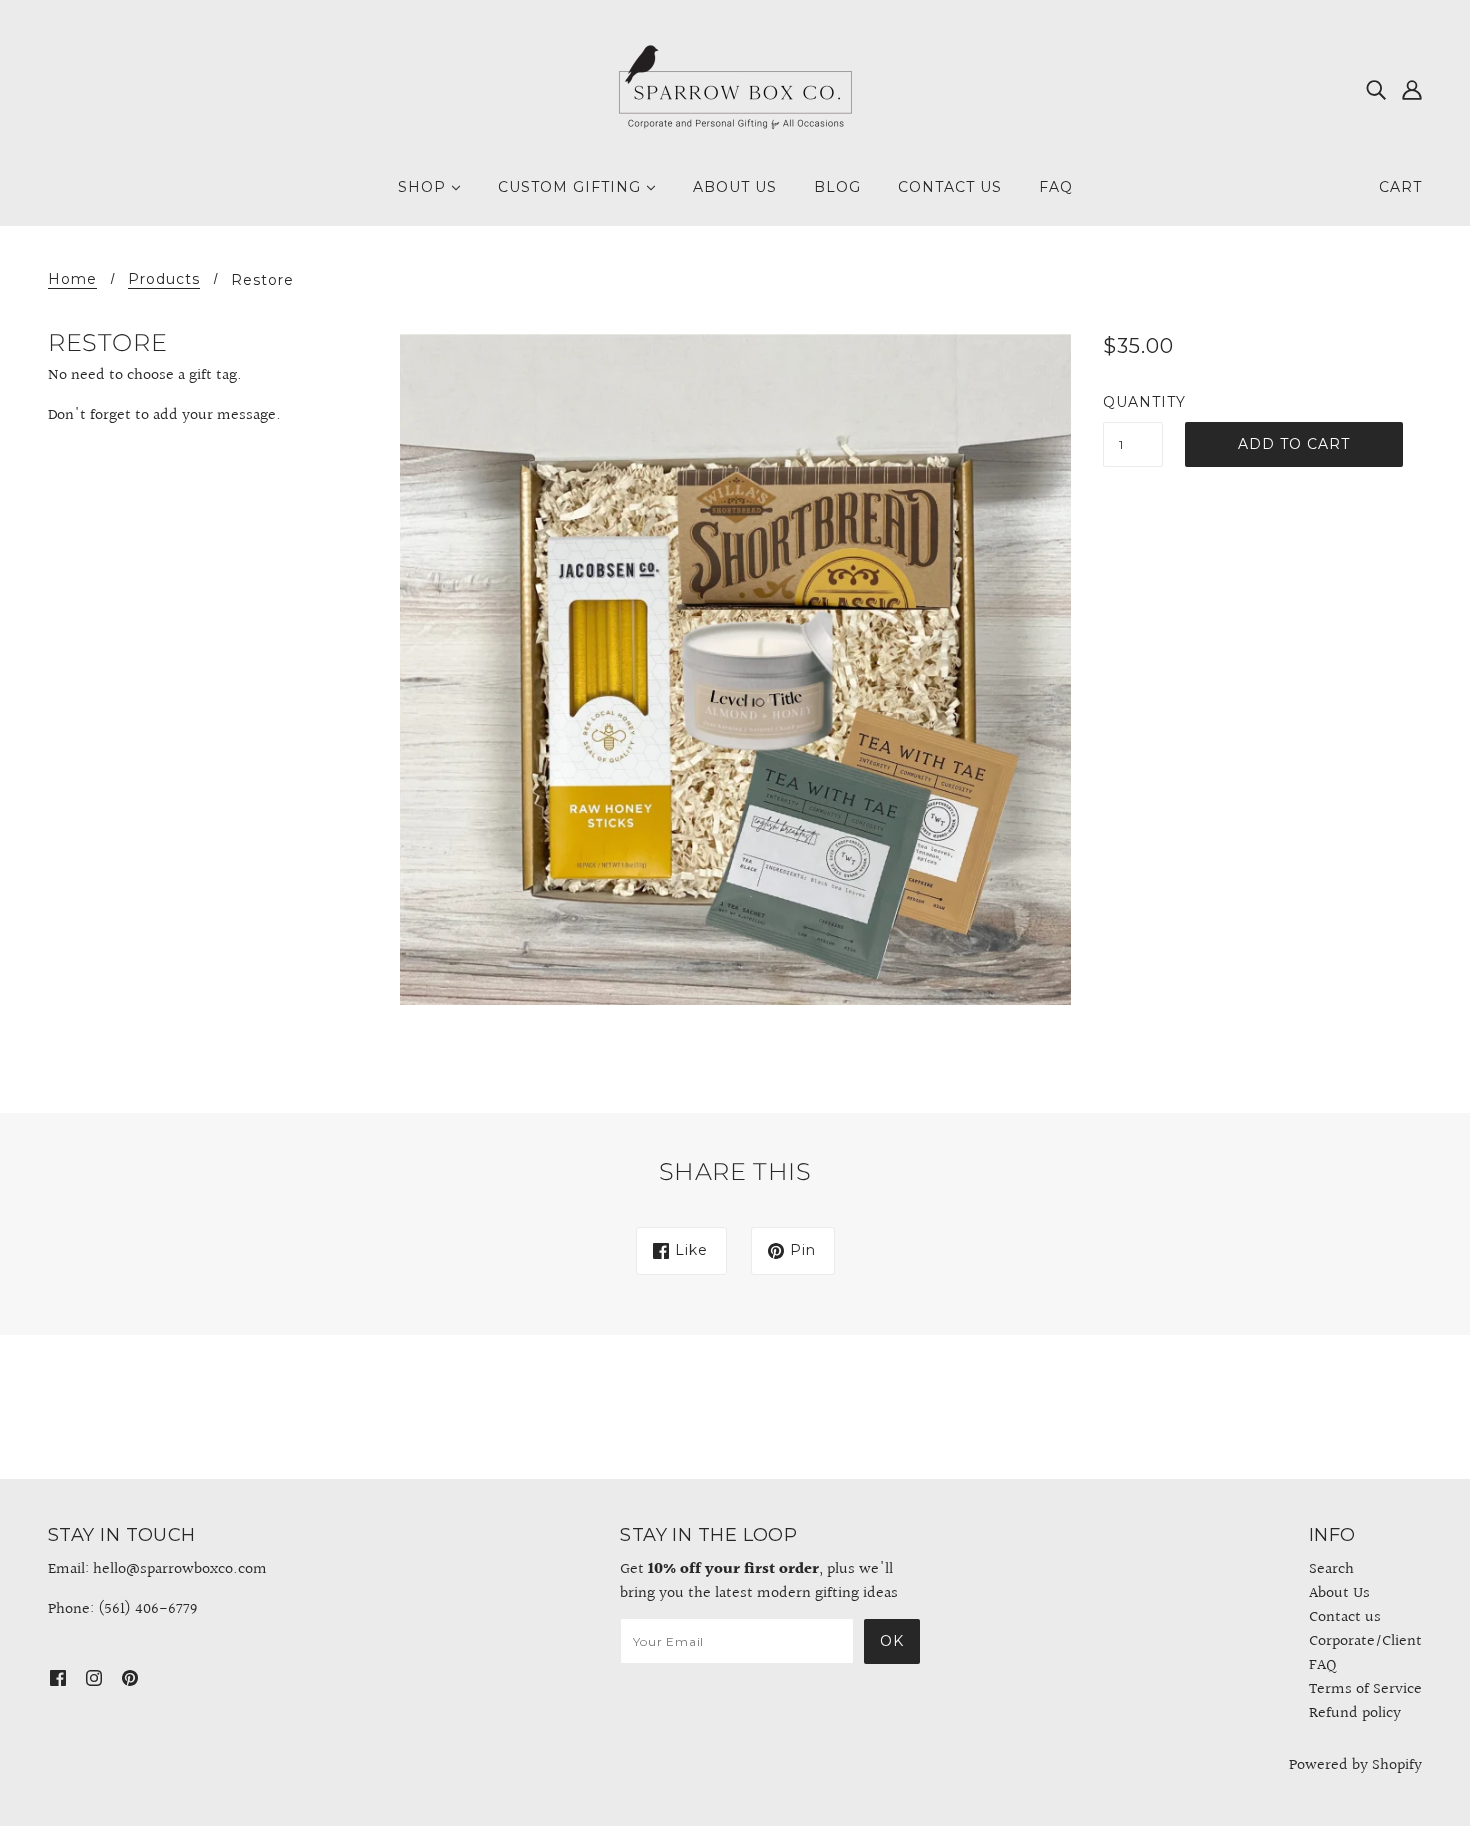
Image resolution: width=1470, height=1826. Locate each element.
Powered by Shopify (1355, 1765)
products (164, 280)
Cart (1400, 187)
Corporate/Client (1365, 1641)
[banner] (735, 89)
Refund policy (1355, 1713)
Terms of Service (1365, 1689)
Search (1331, 1569)
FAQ (1323, 1665)
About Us (1339, 1593)
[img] (1376, 90)
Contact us (1345, 1617)
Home (72, 280)
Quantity (1133, 402)
